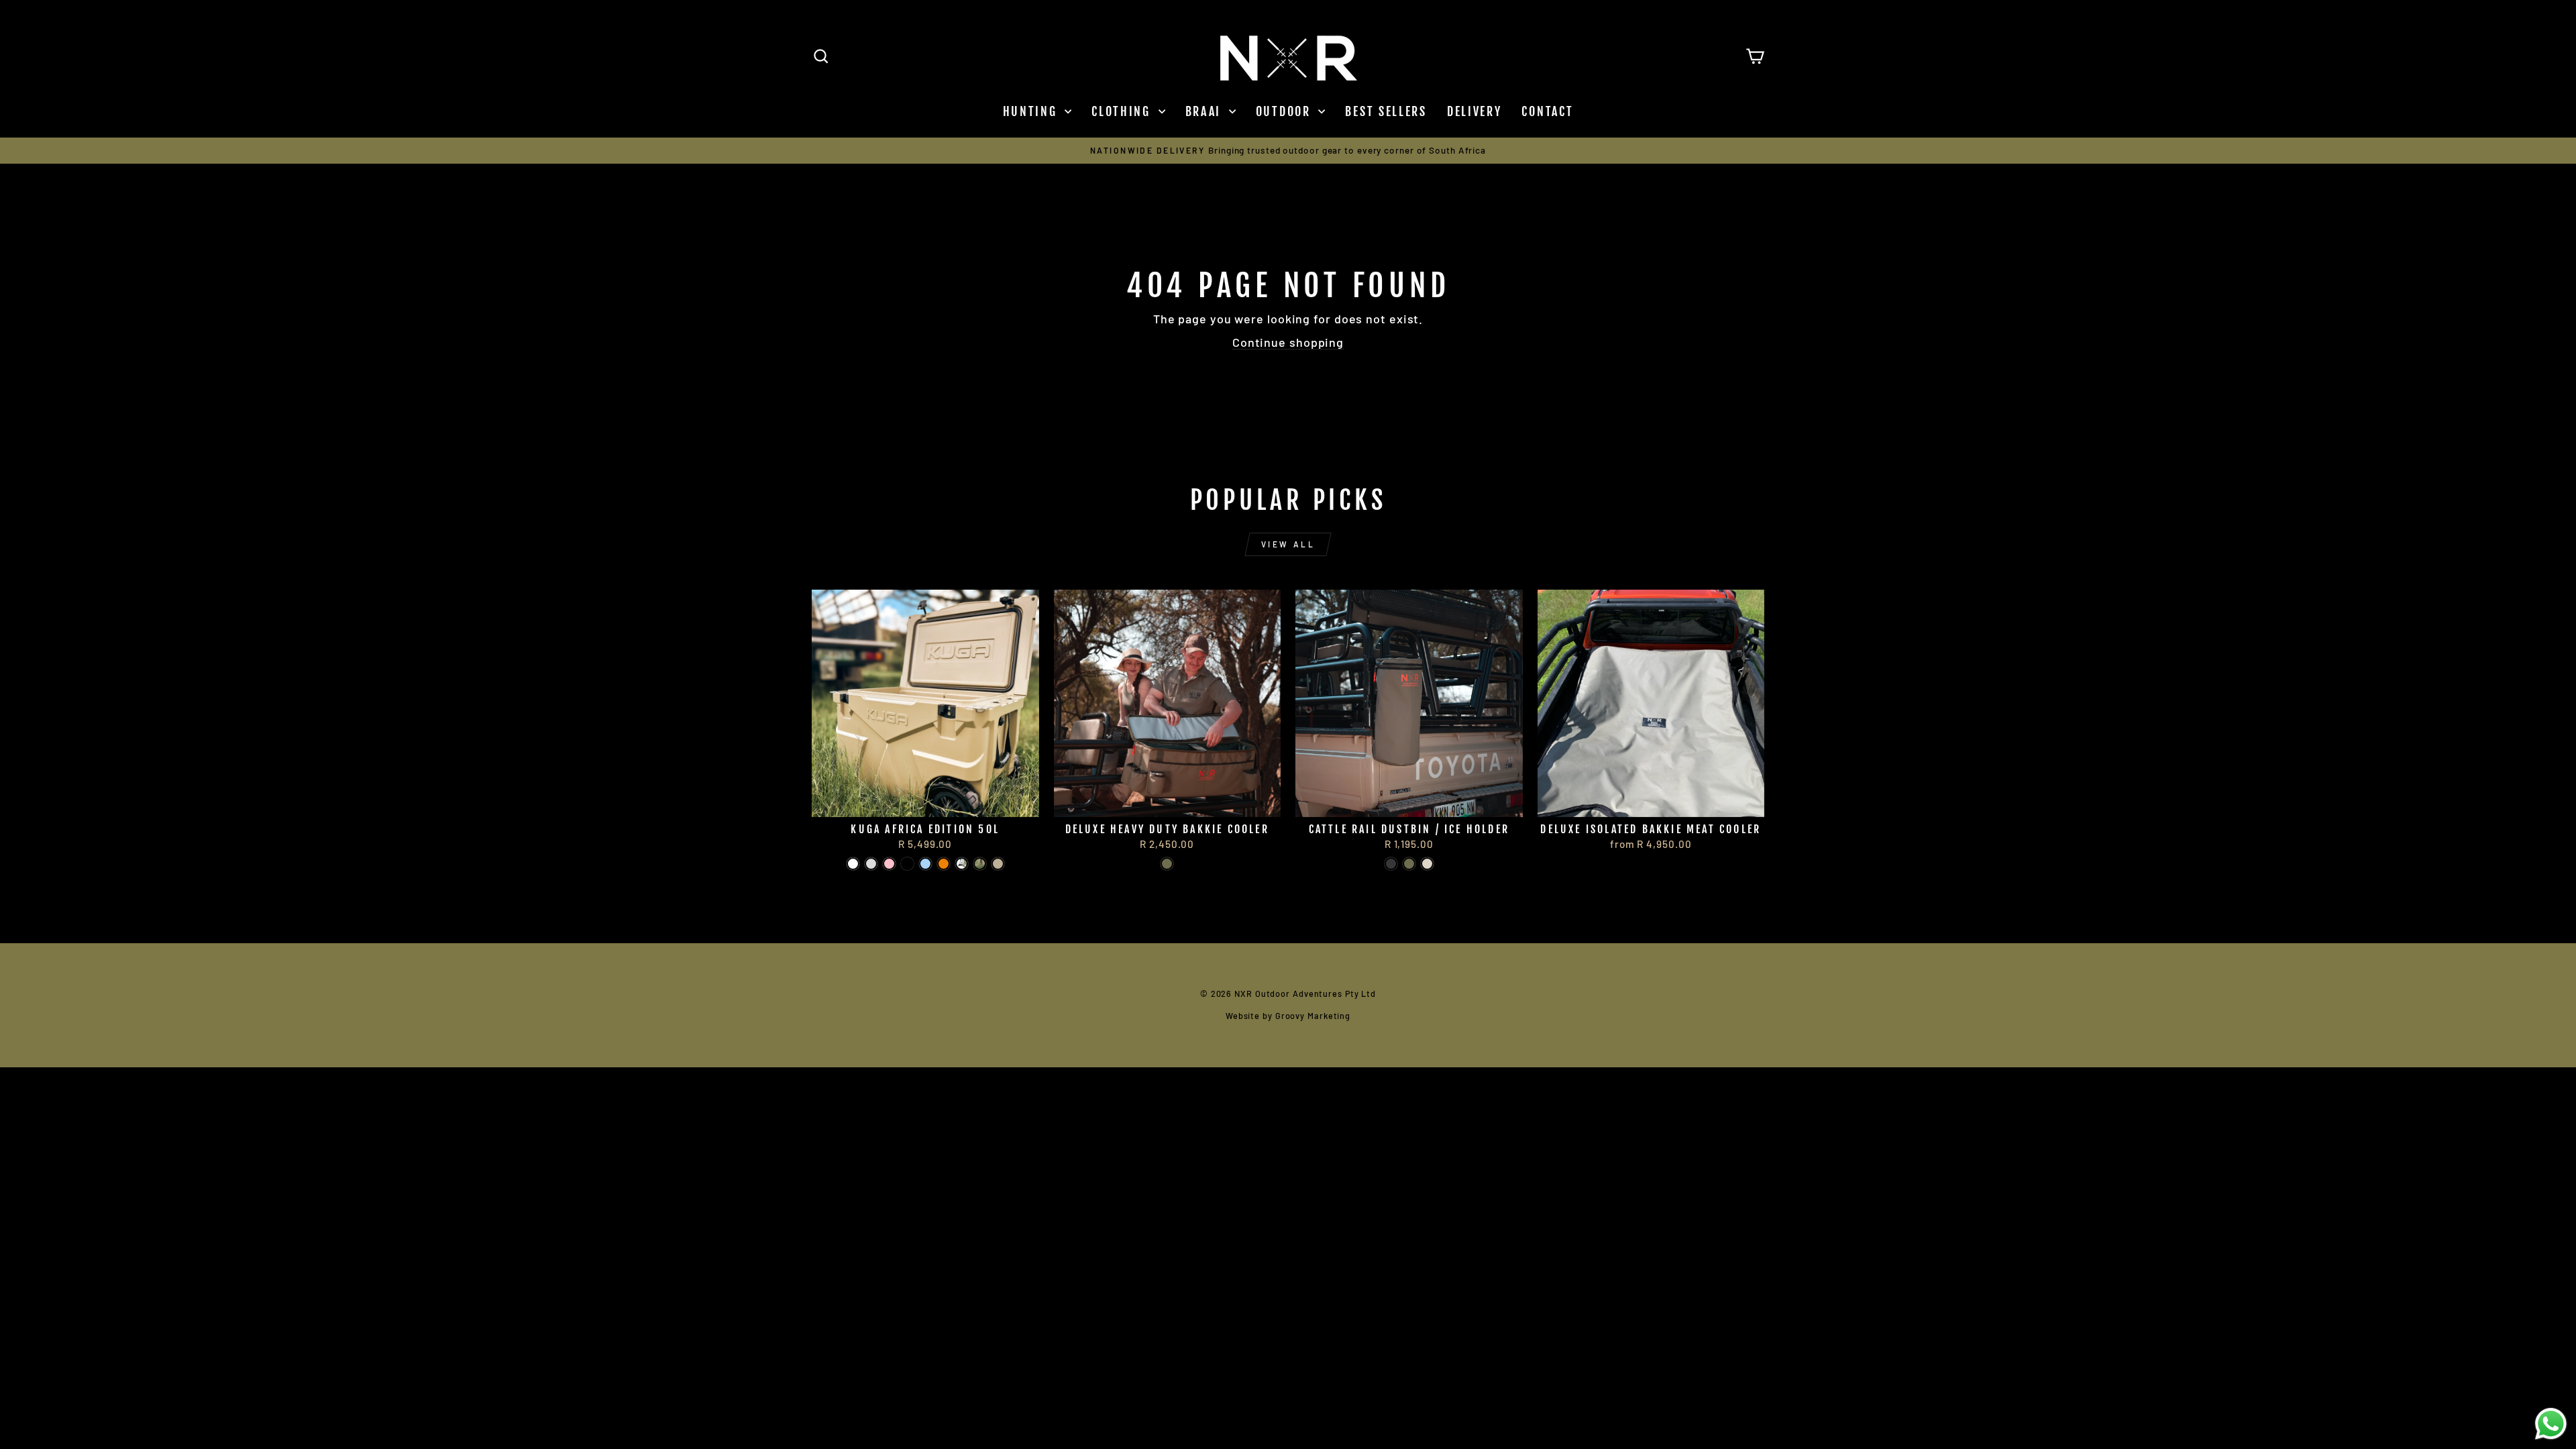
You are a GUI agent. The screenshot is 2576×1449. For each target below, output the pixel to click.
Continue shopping (1288, 342)
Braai (1205, 111)
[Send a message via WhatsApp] (2551, 1424)
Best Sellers (1386, 111)
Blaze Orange (944, 864)
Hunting (1032, 111)
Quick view (925, 800)
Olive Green (1167, 864)
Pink (889, 864)
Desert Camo (962, 864)
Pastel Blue (925, 864)
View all (1288, 544)
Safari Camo (980, 864)
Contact (1547, 111)
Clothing (1123, 111)
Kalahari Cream (1427, 864)
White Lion (853, 864)
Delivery (1474, 111)
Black (1391, 864)
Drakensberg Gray (871, 864)
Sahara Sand (998, 864)
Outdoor (1286, 111)
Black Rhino (907, 864)
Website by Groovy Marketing (1288, 1016)
